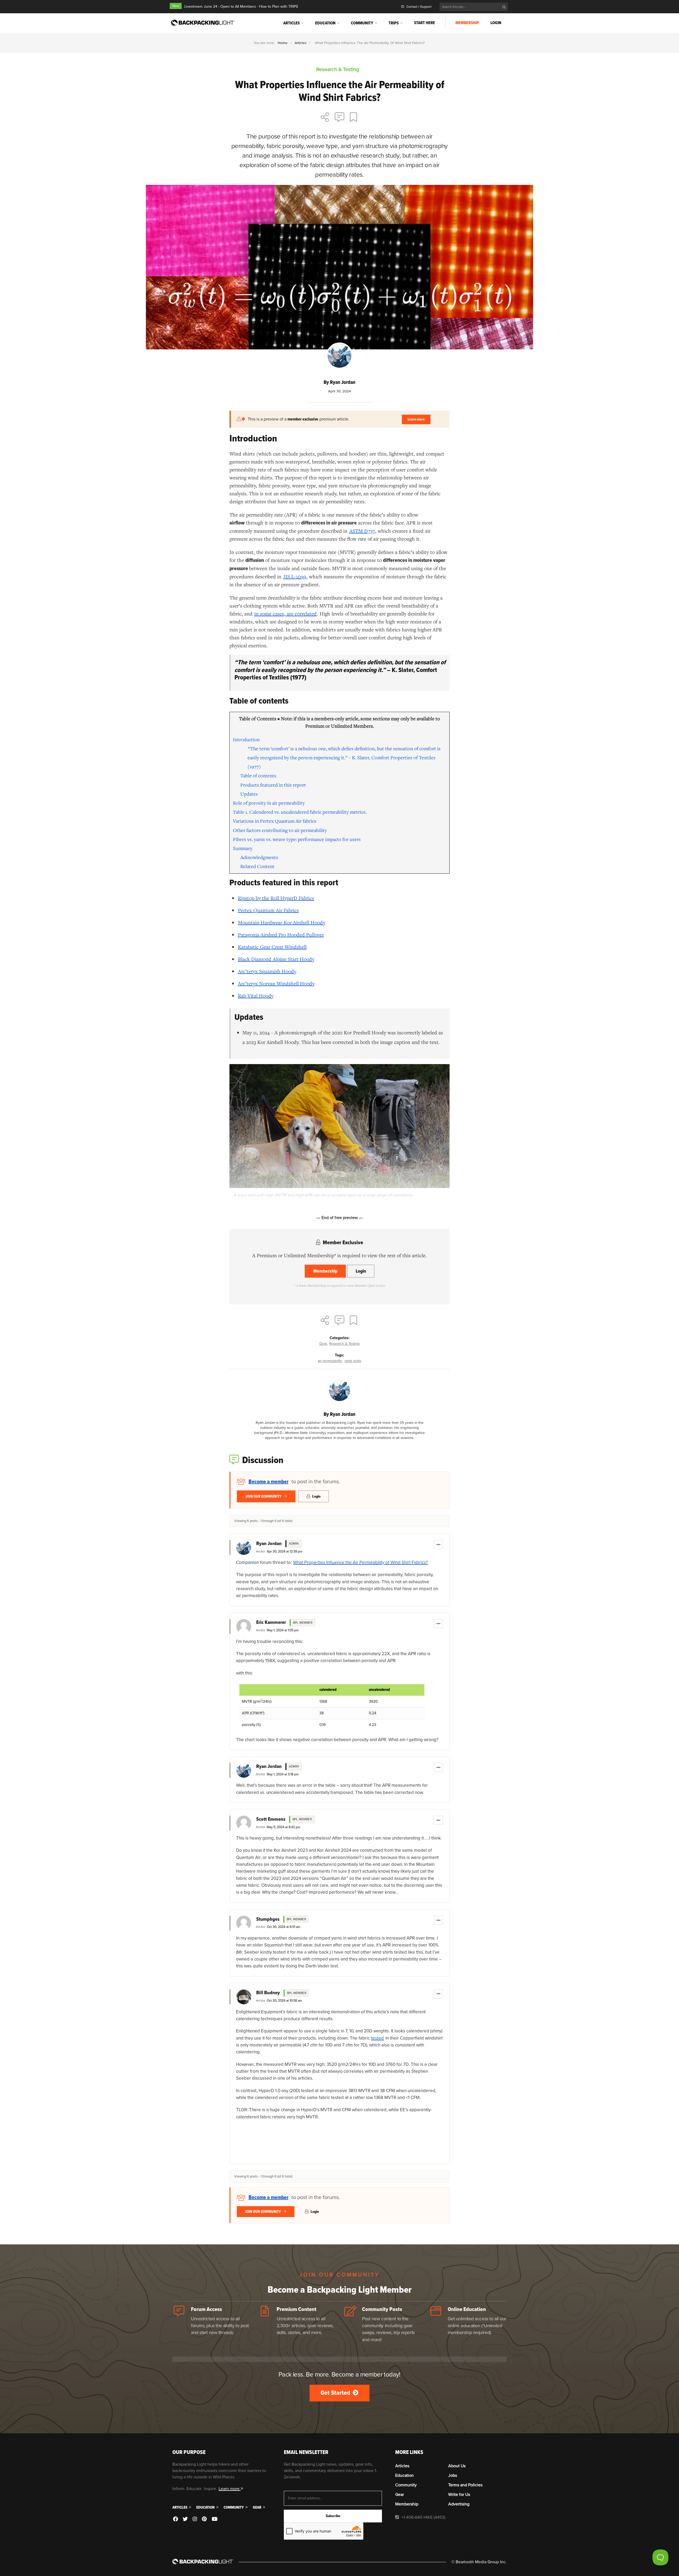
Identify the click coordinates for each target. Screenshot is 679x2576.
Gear (323, 1344)
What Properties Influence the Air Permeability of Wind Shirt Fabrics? (360, 1562)
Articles (291, 23)
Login (496, 23)
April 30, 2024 (339, 391)
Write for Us (459, 2495)
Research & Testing (344, 1344)
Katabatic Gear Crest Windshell (272, 947)
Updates (249, 794)
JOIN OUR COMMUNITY (264, 1496)
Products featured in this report (273, 785)
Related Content (257, 866)
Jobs (453, 2475)
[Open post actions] (438, 1545)
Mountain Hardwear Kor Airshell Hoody (282, 922)
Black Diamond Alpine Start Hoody (276, 959)
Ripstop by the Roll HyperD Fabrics (276, 898)
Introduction (246, 739)
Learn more (416, 419)
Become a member (269, 1482)
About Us (457, 2466)
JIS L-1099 (295, 576)
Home (283, 43)
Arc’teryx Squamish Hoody (267, 971)
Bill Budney (268, 1993)
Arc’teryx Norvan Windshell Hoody (276, 983)
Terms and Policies (465, 2485)
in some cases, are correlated (286, 613)
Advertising (459, 2504)
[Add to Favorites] (354, 118)
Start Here (425, 23)
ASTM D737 (362, 531)
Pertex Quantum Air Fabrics (268, 910)
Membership (467, 23)
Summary (243, 848)
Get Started (336, 2393)
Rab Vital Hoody (256, 996)
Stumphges (268, 1919)
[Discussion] (339, 118)
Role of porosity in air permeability (269, 803)
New (176, 6)
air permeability (330, 1361)
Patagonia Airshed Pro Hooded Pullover (281, 934)
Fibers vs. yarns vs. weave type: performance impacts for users (297, 839)
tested (377, 2038)
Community (362, 23)
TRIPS (394, 23)
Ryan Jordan (269, 1544)
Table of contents (258, 775)
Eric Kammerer (271, 1623)
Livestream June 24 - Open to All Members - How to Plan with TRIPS (241, 6)
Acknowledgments (259, 857)
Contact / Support (419, 7)
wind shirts (353, 1361)
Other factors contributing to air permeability (280, 830)
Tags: (339, 1355)
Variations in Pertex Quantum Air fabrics (275, 821)
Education (325, 23)
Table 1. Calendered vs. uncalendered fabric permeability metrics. (300, 812)
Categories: (339, 1338)
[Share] (325, 118)
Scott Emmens (271, 1819)
